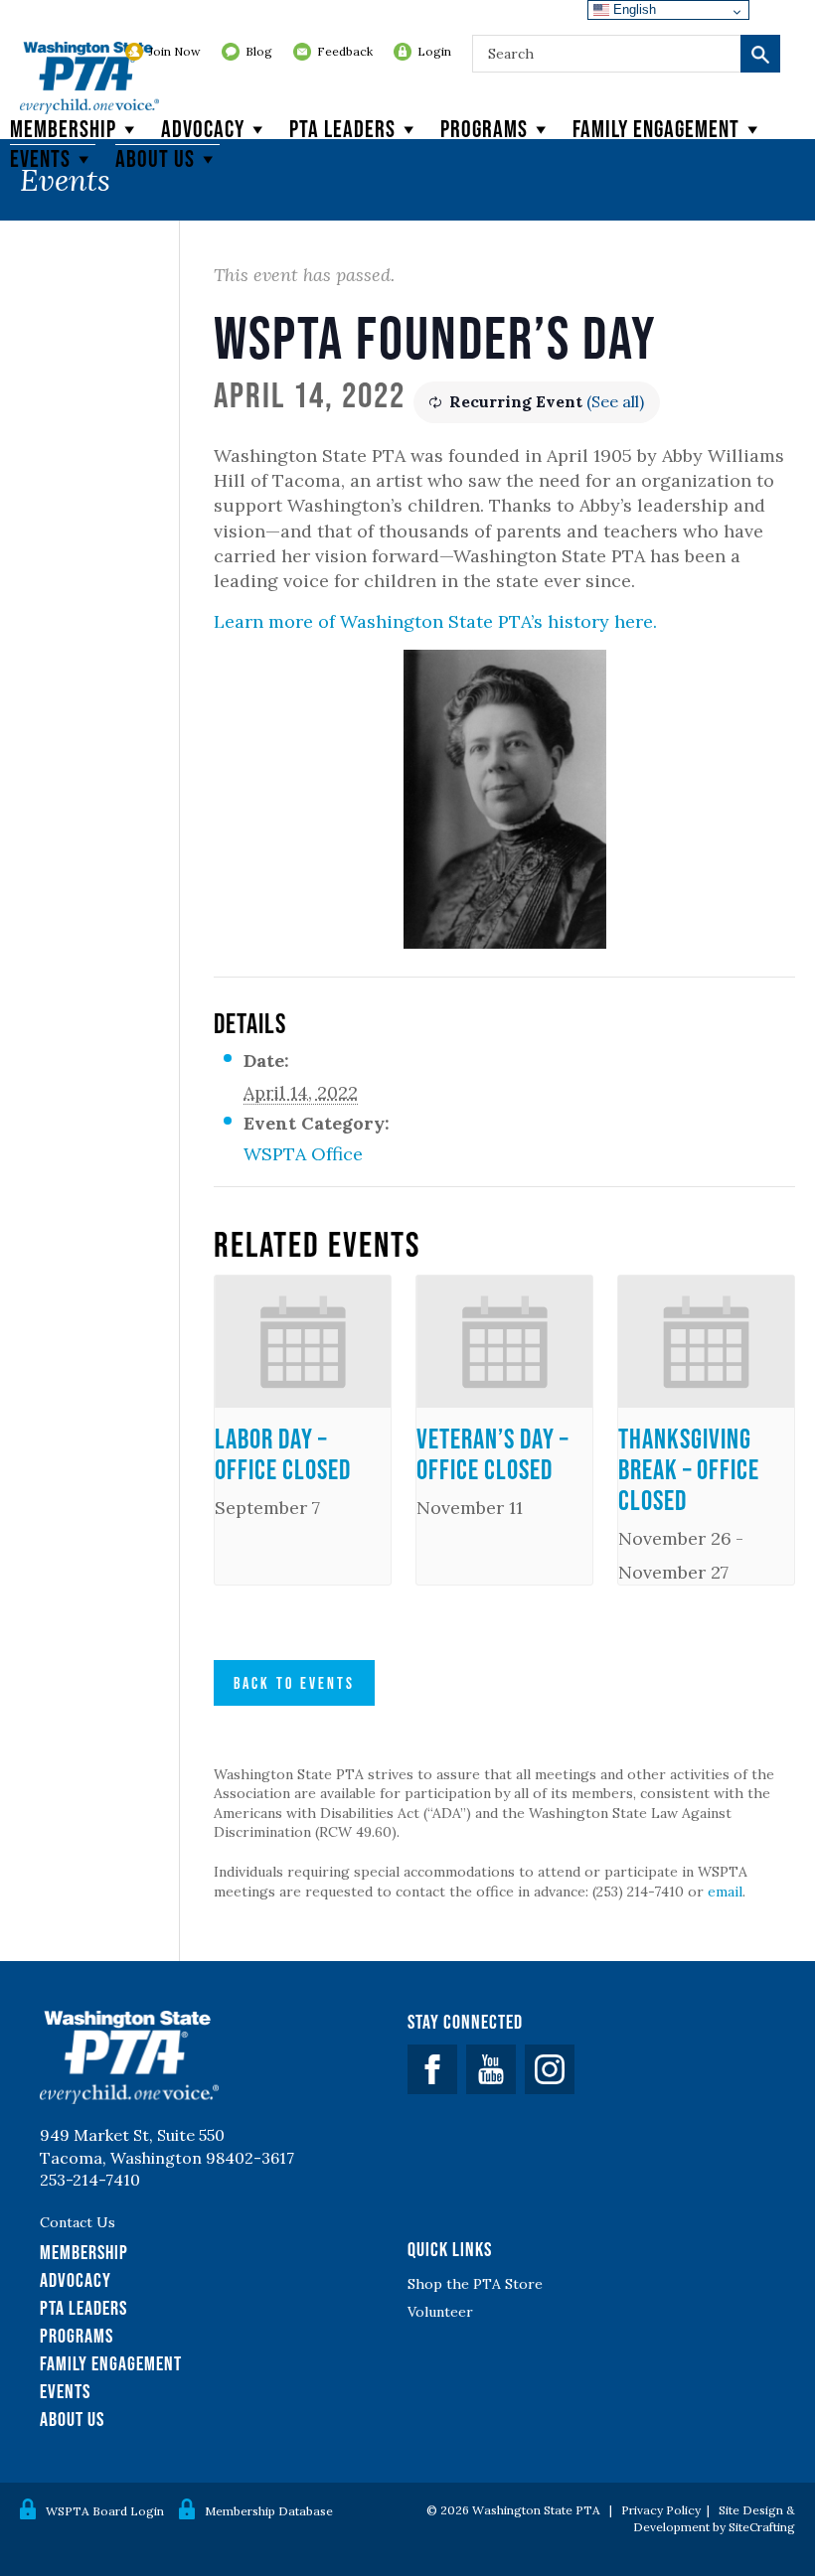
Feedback (345, 51)
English (633, 9)
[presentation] (303, 1342)
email (725, 1892)
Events (40, 158)
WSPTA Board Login (105, 2511)
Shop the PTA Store (475, 2284)
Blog (259, 51)
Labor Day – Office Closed (283, 1454)
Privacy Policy (661, 2510)
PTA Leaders (342, 129)
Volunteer (440, 2312)
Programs (484, 129)
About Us (72, 2419)
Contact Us (78, 2222)
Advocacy (203, 129)
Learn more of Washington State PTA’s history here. (435, 621)
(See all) (615, 401)
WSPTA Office (303, 1154)
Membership (63, 129)
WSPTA (89, 79)
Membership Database (269, 2511)
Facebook (432, 2069)
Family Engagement (656, 129)
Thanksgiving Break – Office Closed (689, 1469)
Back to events (294, 1683)
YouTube (491, 2069)
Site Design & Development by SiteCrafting (714, 2518)
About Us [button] (155, 158)
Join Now (175, 51)
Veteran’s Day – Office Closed (492, 1454)
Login (434, 51)
